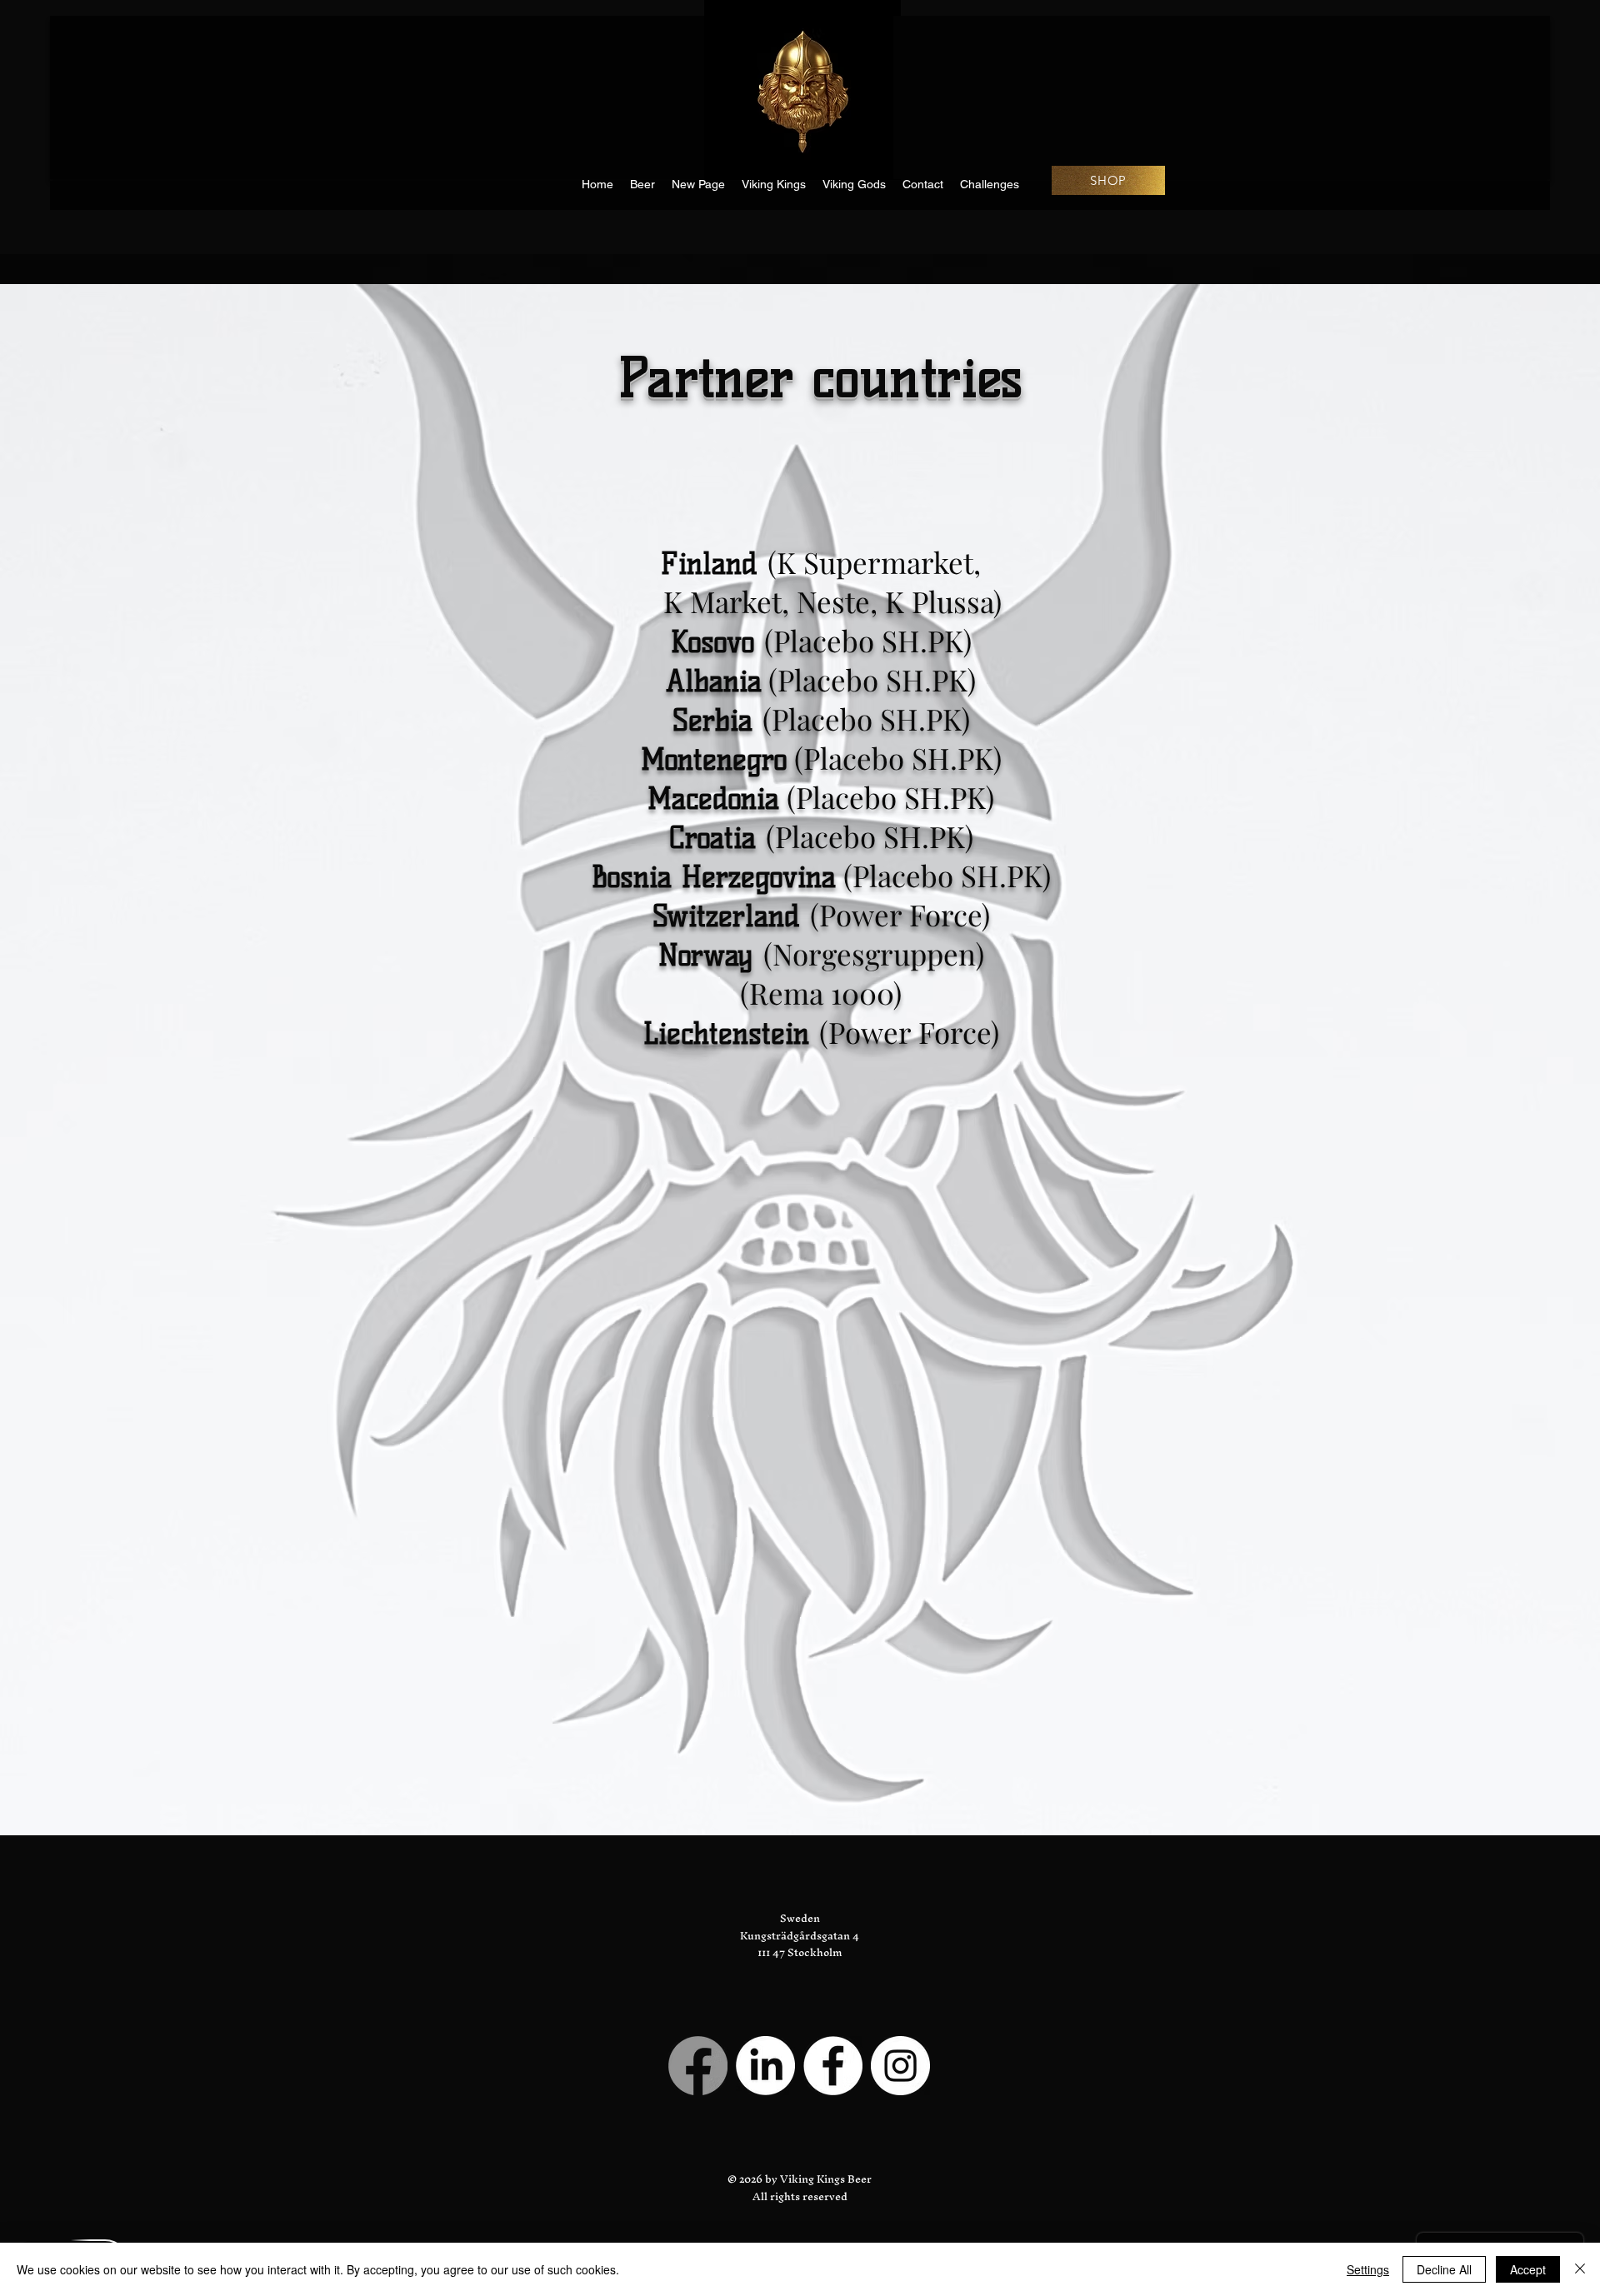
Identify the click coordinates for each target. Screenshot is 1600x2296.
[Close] (1580, 2269)
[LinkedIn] (765, 2066)
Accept (1528, 2269)
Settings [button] (1368, 2269)
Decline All (1444, 2269)
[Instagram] (900, 2066)
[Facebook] (698, 2066)
